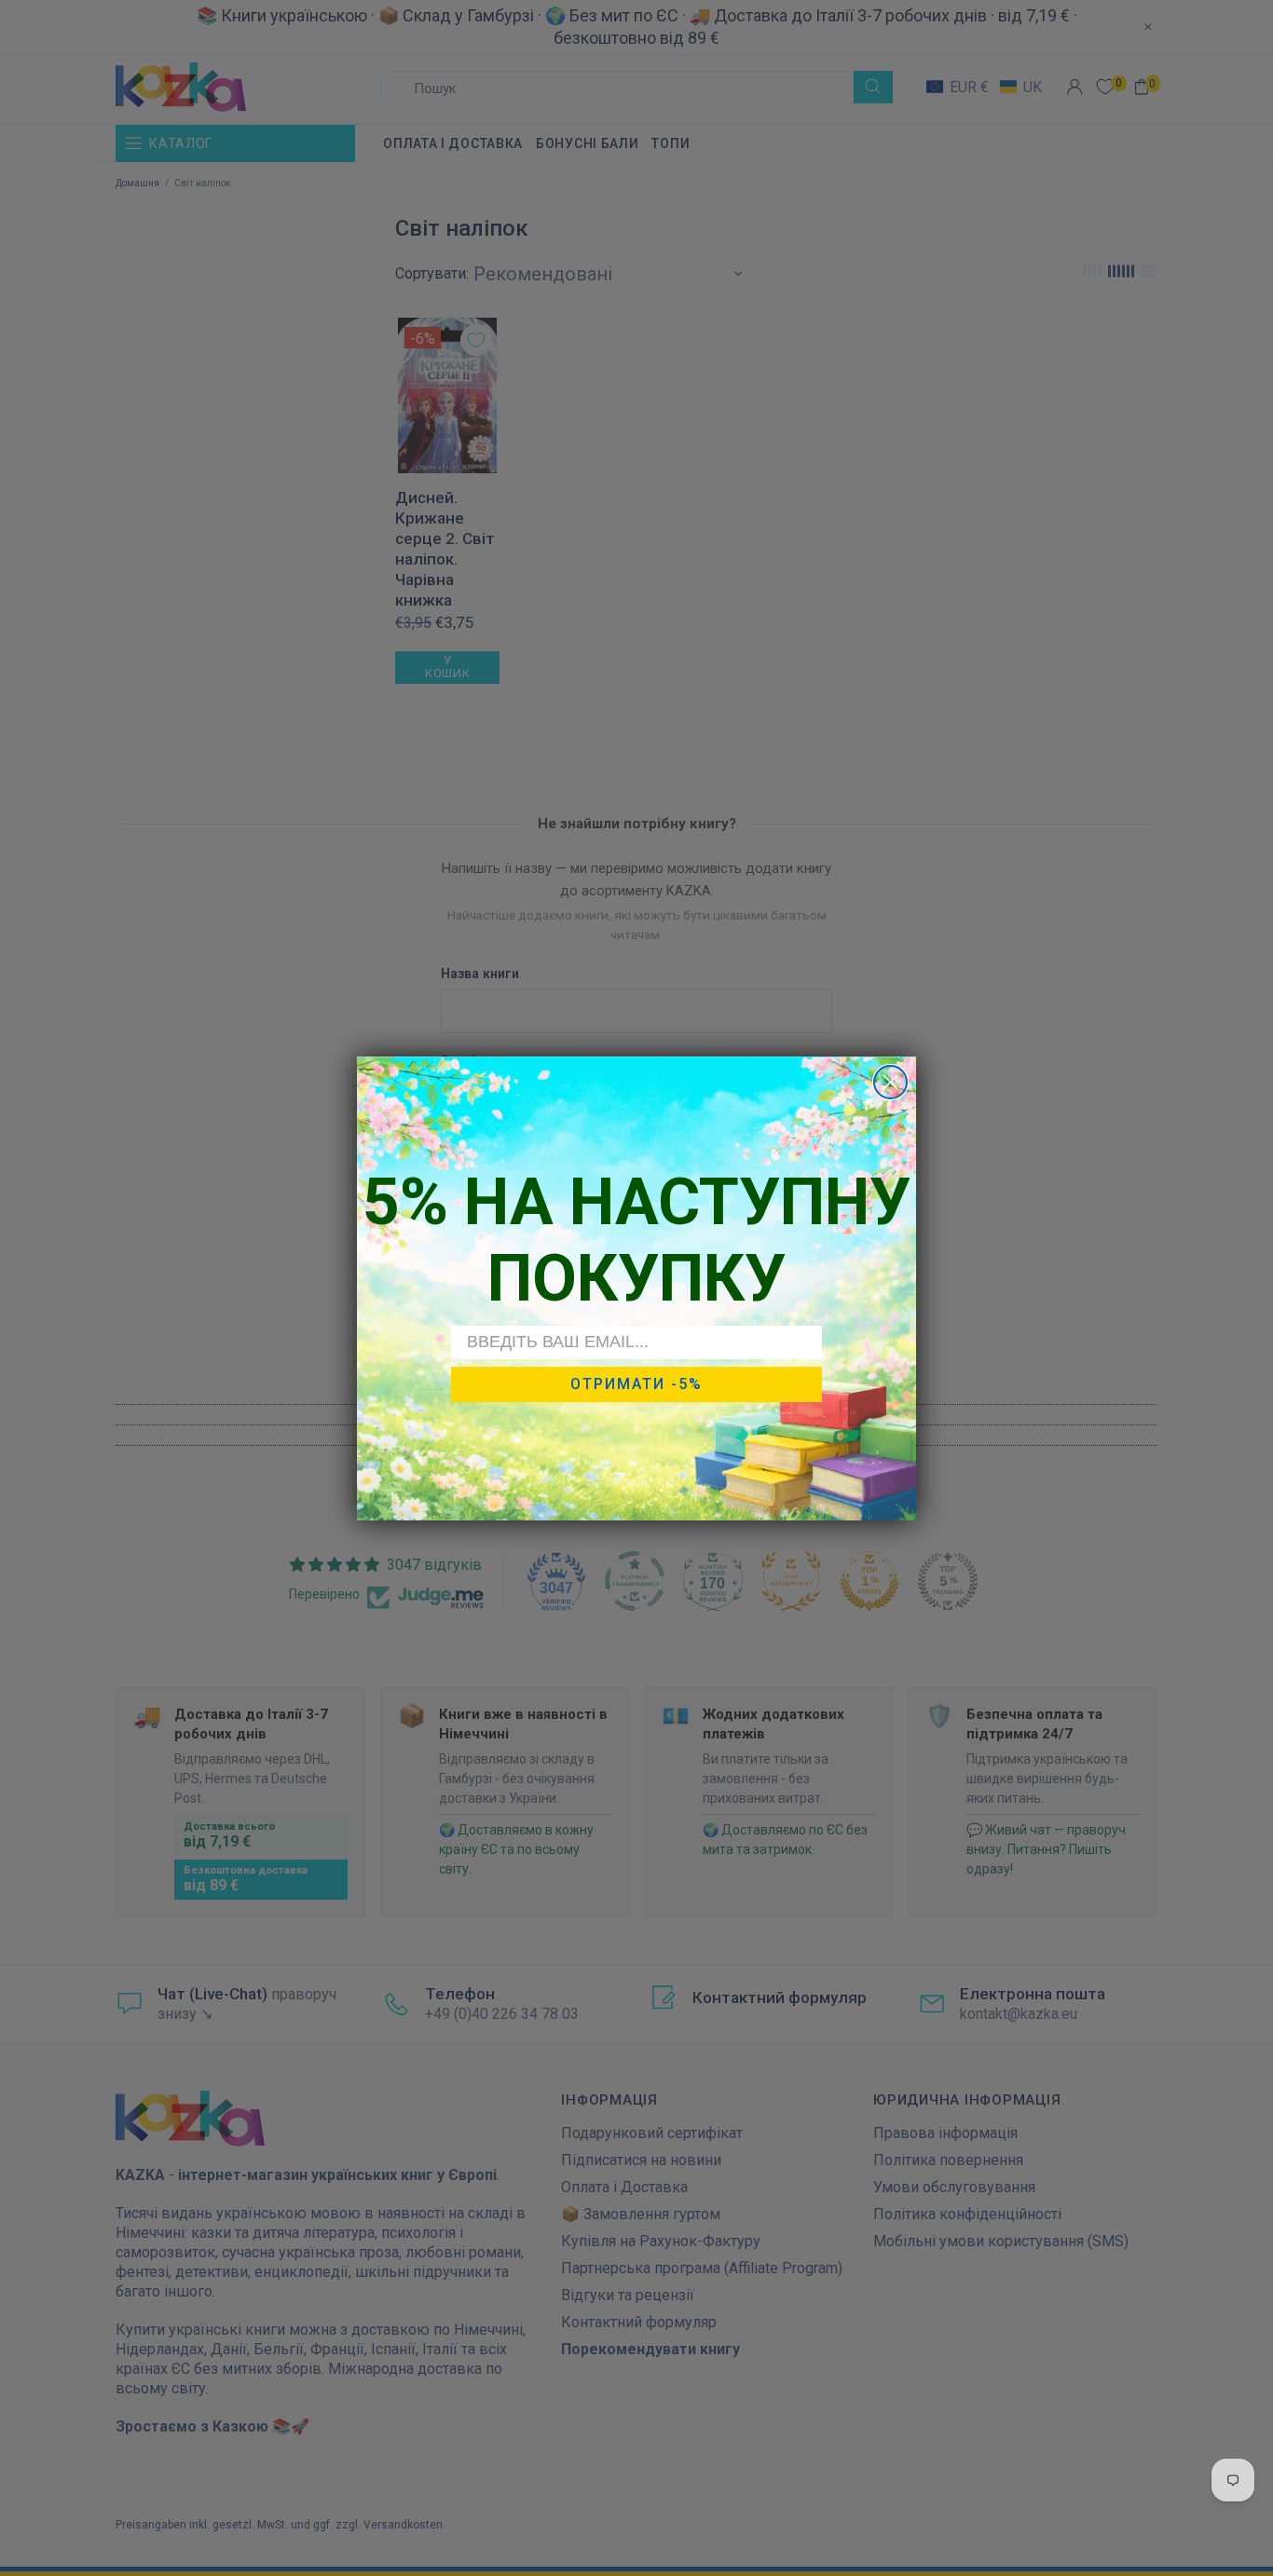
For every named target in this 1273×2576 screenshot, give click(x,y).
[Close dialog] (890, 1082)
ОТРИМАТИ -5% (636, 1383)
